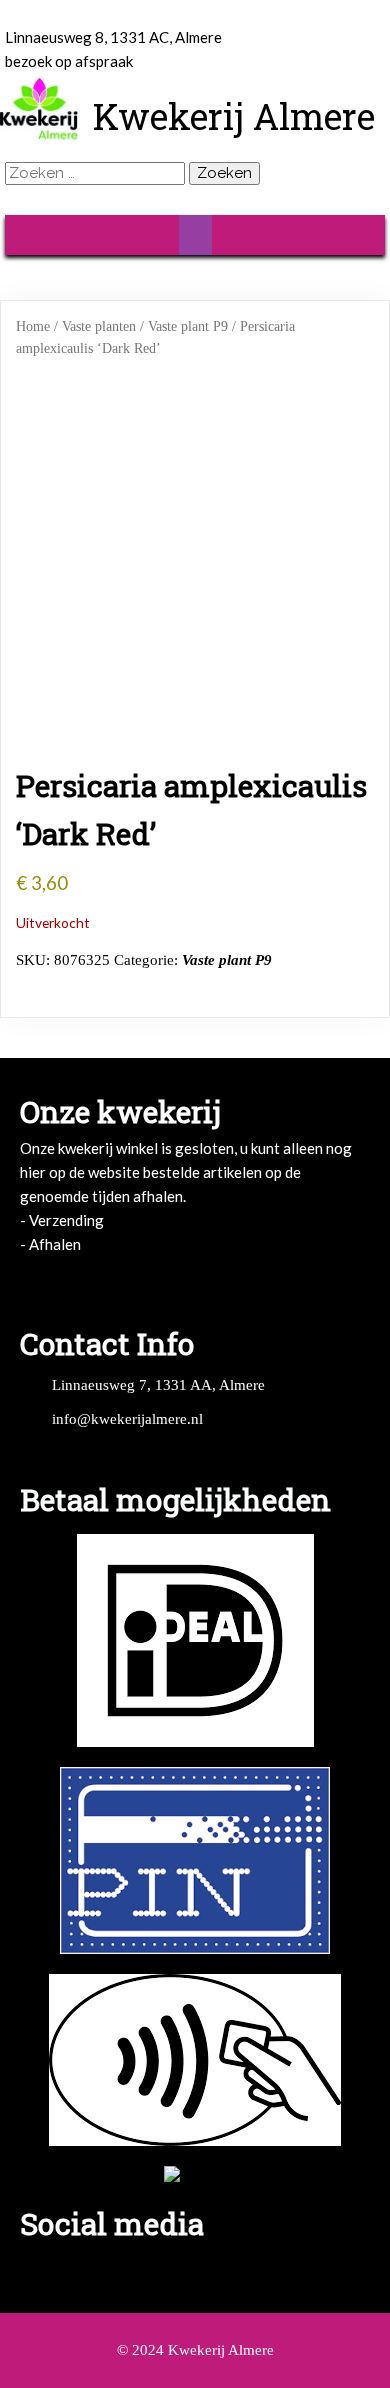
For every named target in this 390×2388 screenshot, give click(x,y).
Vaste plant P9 (188, 326)
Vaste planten (99, 326)
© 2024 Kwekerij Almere (195, 2350)
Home (33, 326)
